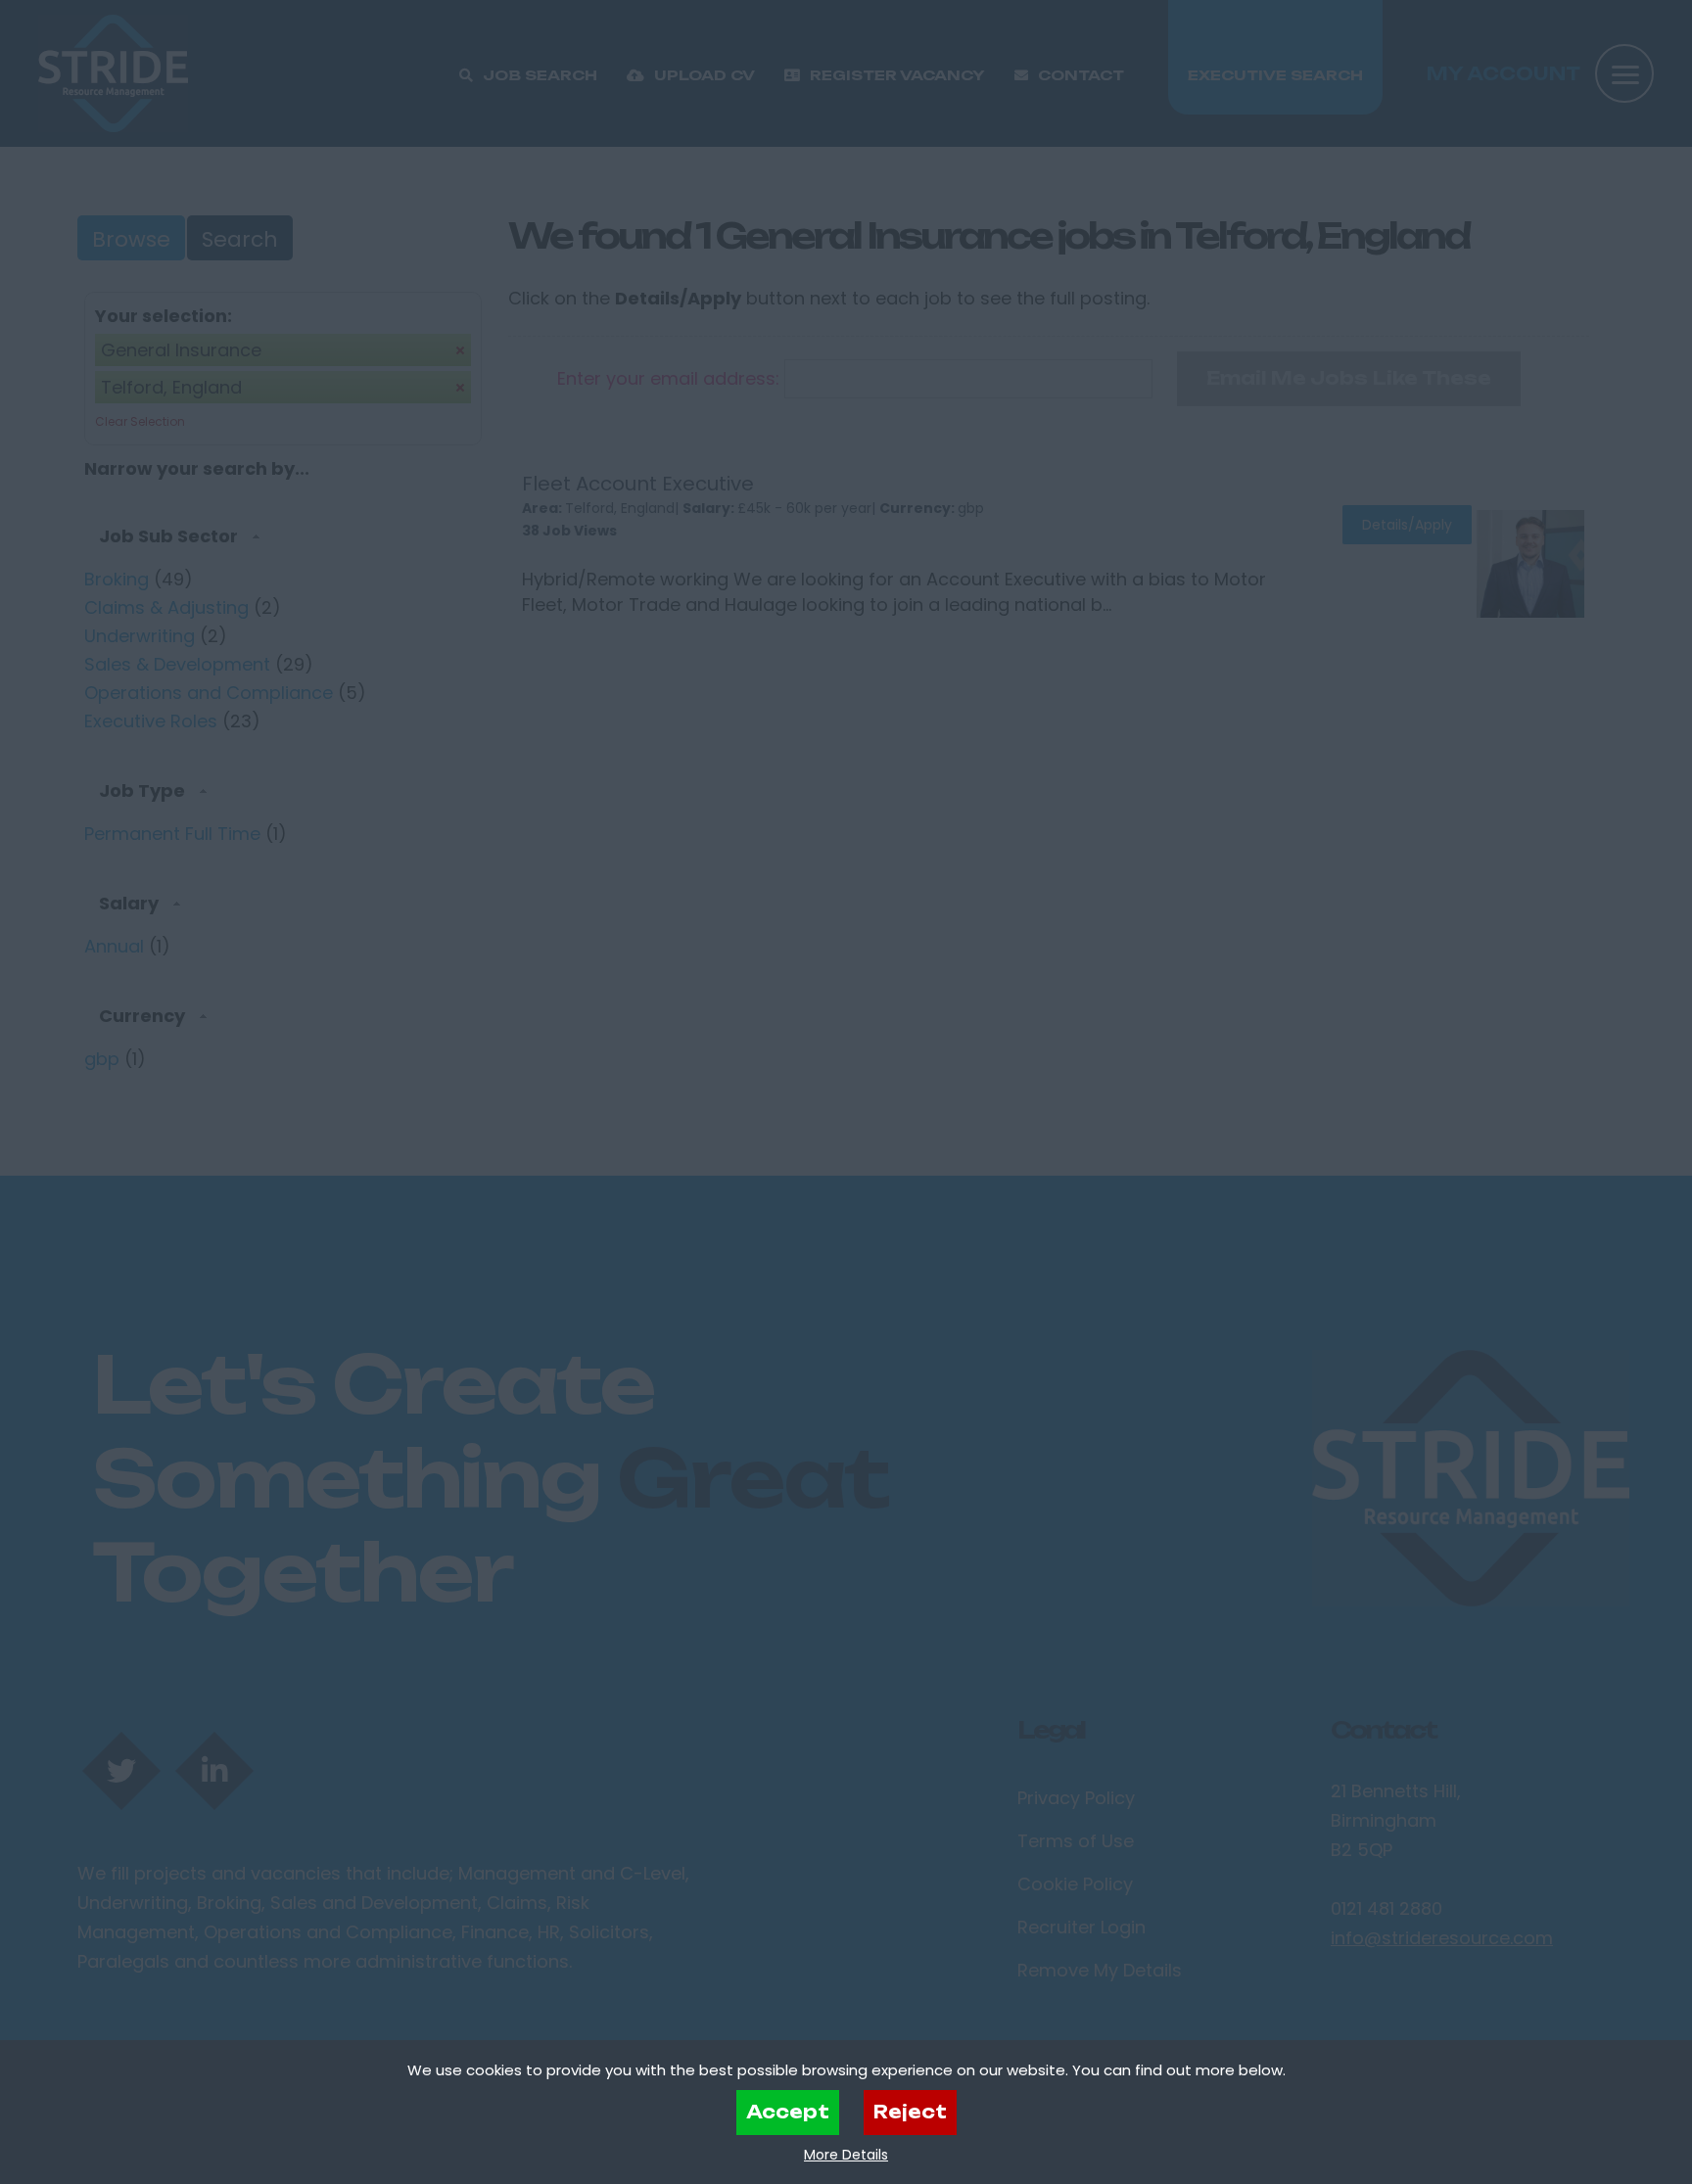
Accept (788, 2112)
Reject (910, 2112)
